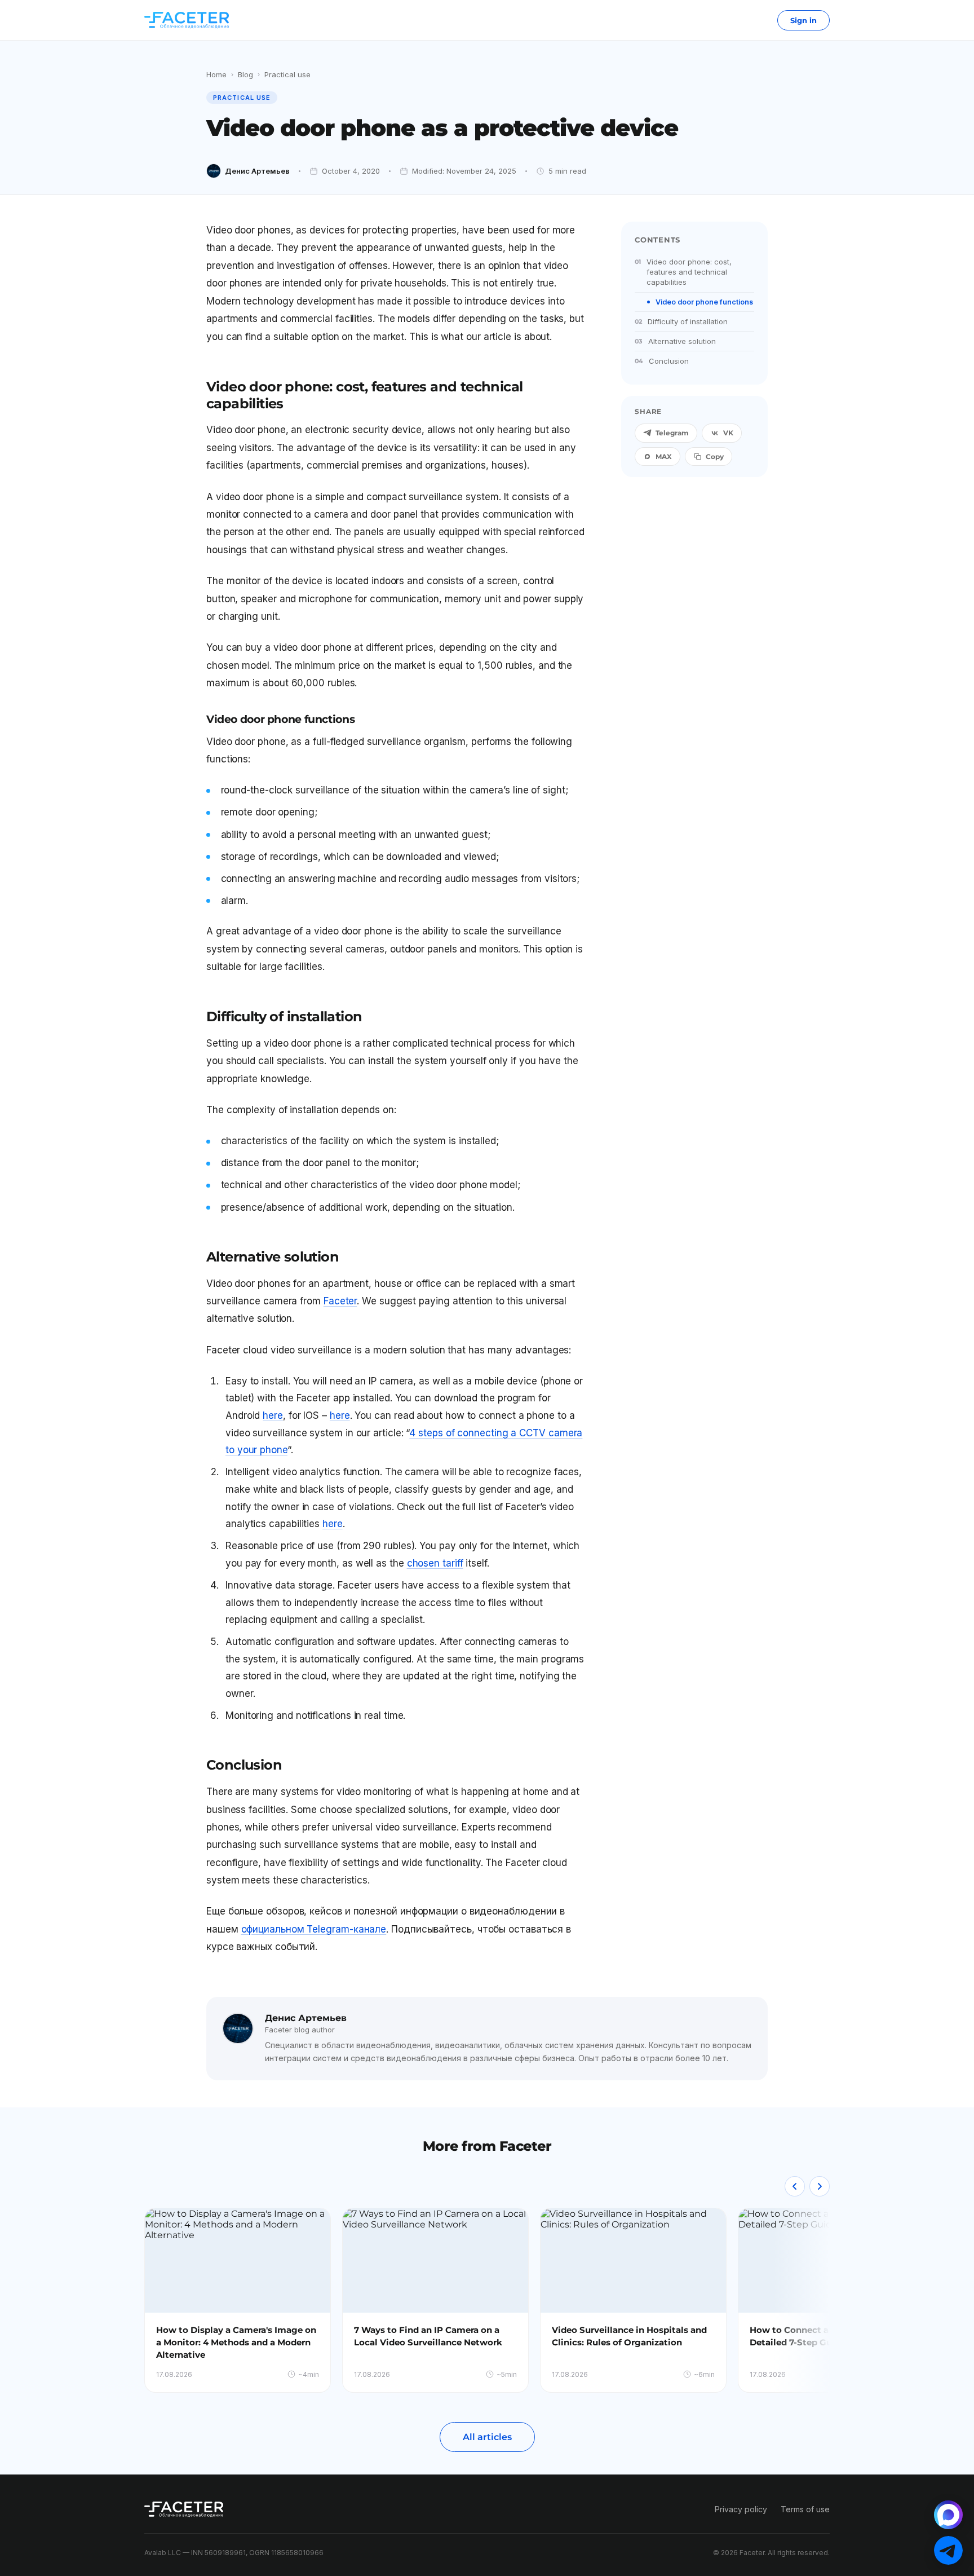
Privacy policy (741, 2509)
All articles (487, 2437)
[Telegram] (948, 2550)
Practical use (287, 74)
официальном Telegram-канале (314, 1929)
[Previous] (795, 2186)
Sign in (803, 20)
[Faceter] (187, 20)
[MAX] (948, 2515)
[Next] (820, 2186)
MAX (664, 456)
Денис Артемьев (257, 171)
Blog (245, 74)
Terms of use (805, 2509)
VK (728, 433)
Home (216, 74)
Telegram (672, 433)
